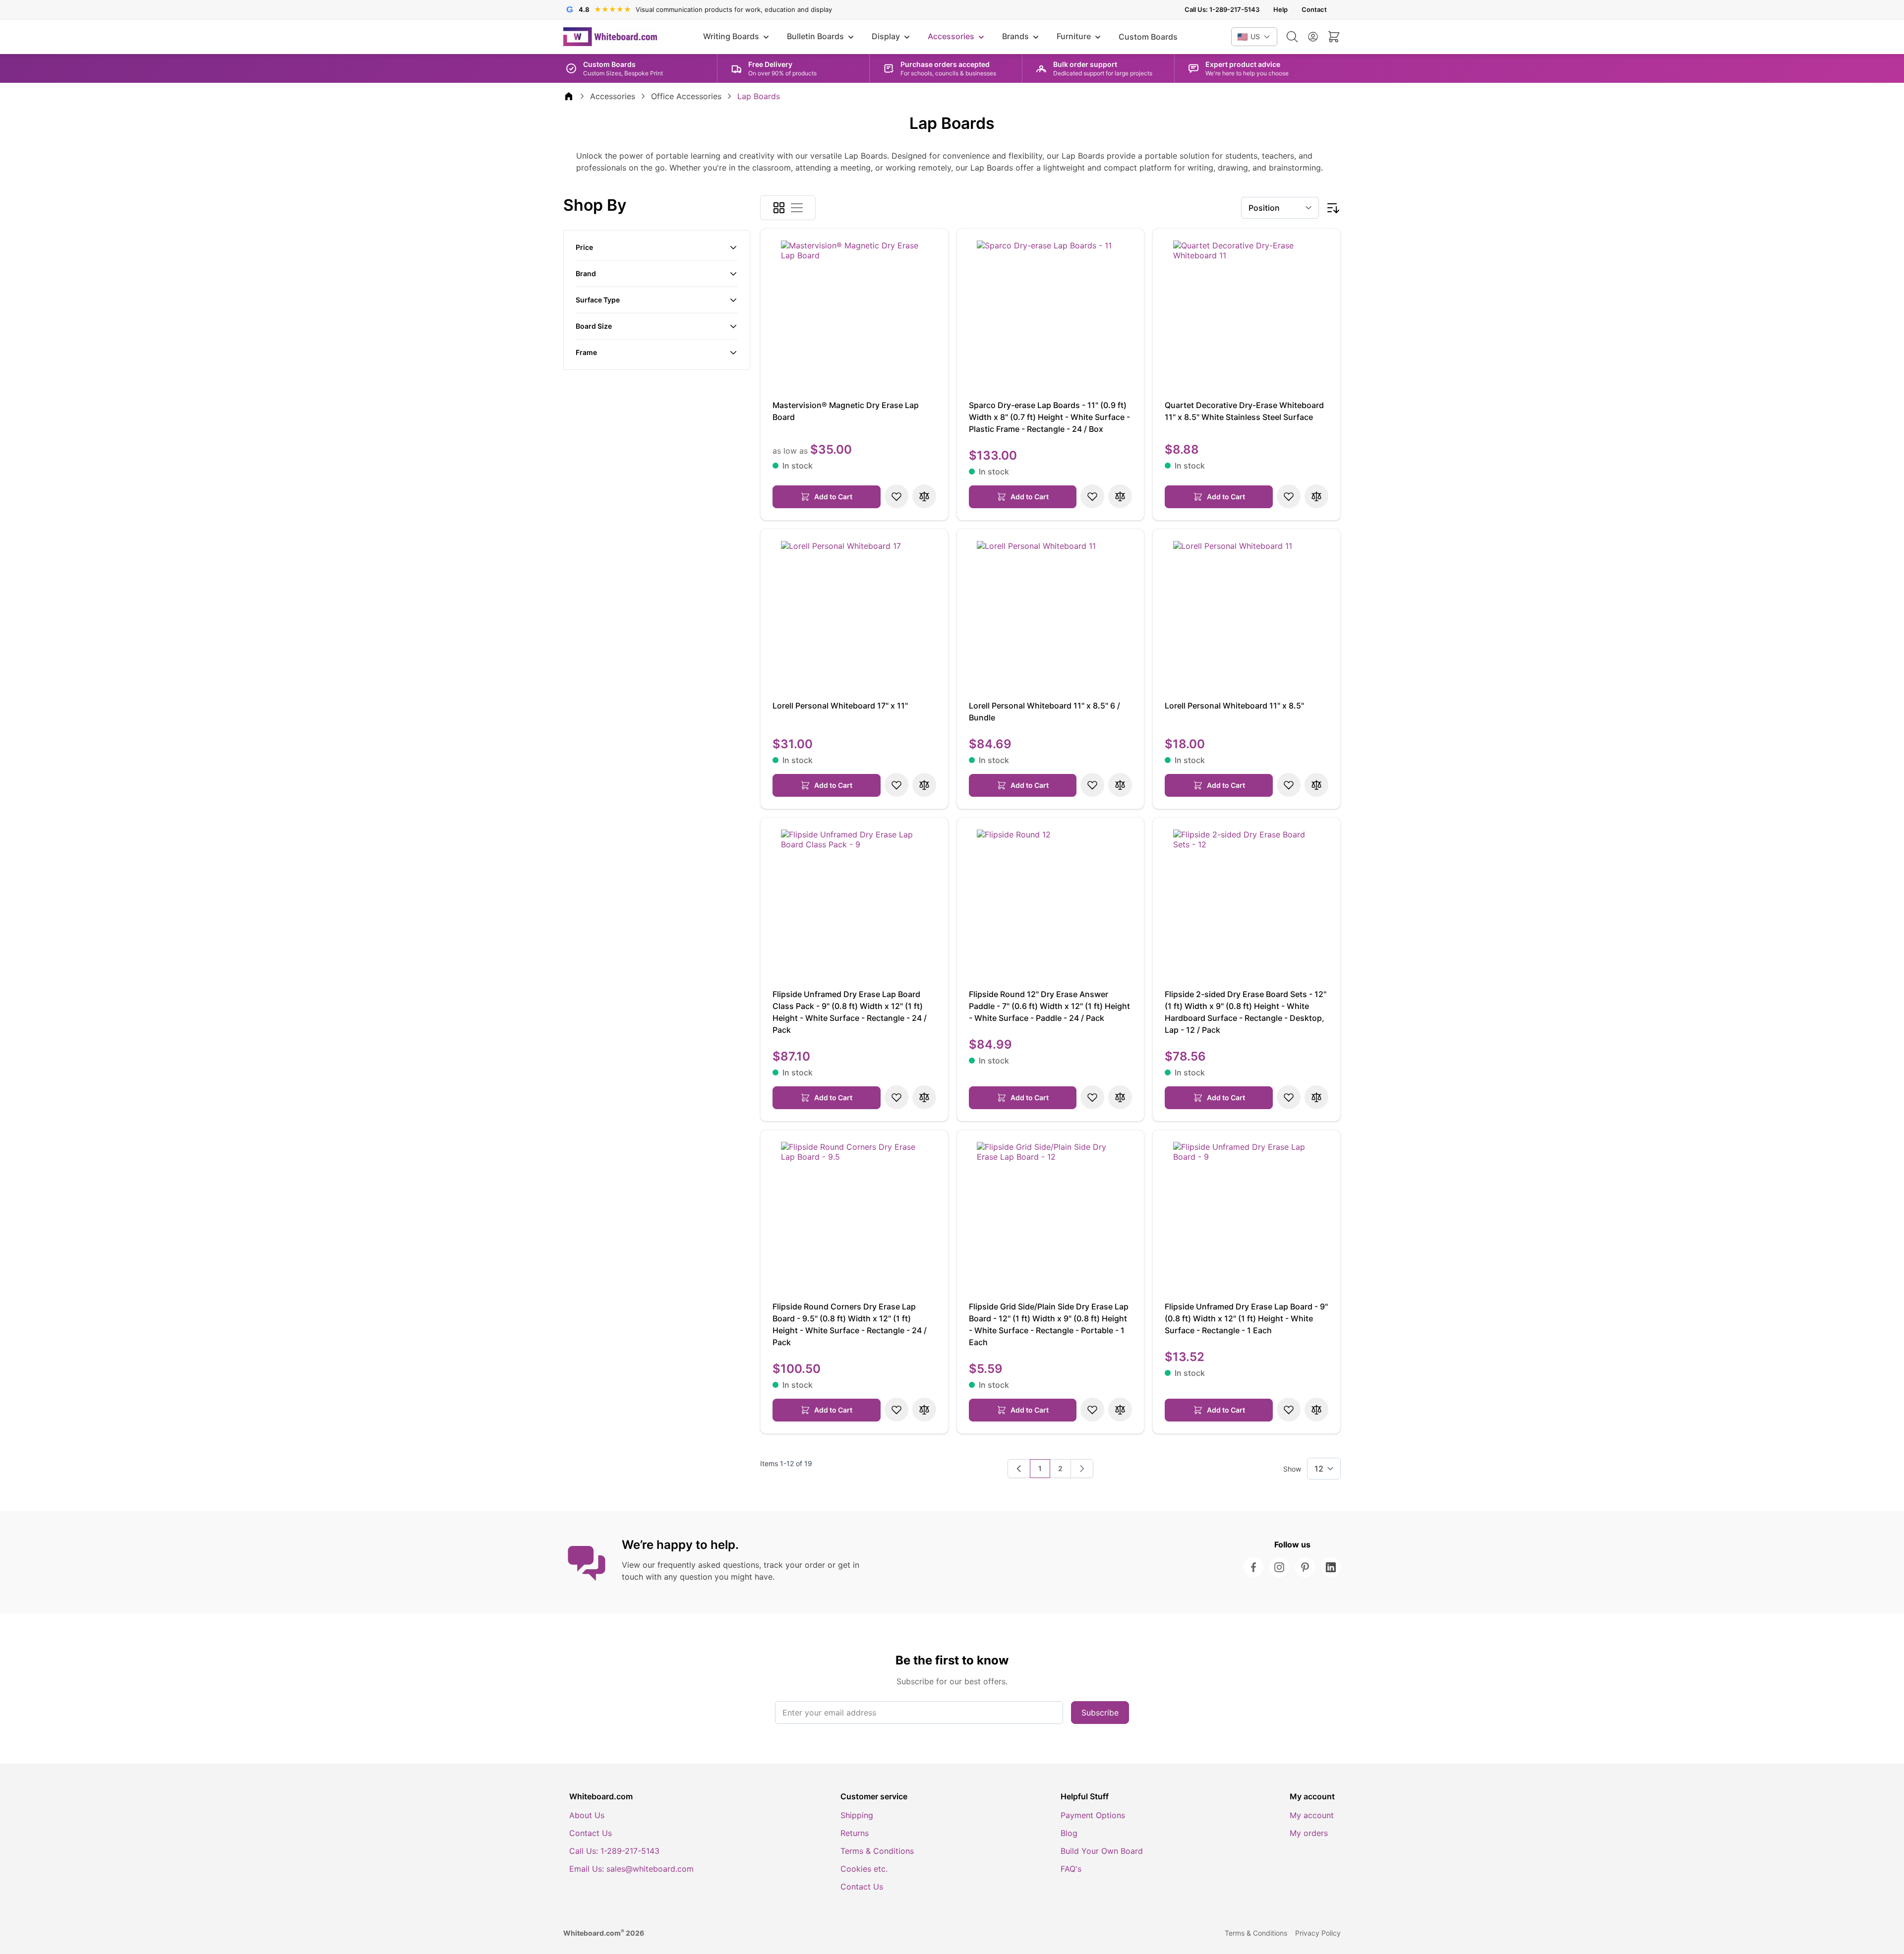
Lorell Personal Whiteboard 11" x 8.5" (1234, 706)
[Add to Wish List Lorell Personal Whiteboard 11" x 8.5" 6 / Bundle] (1092, 785)
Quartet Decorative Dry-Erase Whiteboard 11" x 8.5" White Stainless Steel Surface (1244, 411)
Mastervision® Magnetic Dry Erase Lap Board (846, 411)
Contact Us (591, 1833)
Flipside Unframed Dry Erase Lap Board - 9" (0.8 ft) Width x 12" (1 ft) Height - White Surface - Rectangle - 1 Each (1246, 1318)
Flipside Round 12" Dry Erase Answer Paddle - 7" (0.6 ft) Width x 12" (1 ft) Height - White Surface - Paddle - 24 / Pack (1049, 1006)
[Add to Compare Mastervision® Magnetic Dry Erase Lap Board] (924, 496)
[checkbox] (779, 208)
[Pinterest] (1305, 1567)
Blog (1069, 1833)
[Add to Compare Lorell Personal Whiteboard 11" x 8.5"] (1316, 785)
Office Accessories (686, 96)
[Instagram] (1279, 1567)
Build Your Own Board (1102, 1851)
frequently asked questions (708, 1565)
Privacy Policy (1318, 1933)
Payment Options (1093, 1815)
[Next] (1082, 1469)
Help (1280, 10)
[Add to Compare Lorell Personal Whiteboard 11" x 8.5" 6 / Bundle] (1120, 785)
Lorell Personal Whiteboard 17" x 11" (840, 706)
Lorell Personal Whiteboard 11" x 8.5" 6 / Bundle (1044, 711)
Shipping (857, 1815)
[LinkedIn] (1331, 1567)
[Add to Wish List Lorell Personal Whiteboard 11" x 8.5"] (1289, 785)
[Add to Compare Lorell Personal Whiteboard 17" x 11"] (924, 785)
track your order (794, 1565)
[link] (1019, 1469)
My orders (1309, 1833)
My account (1312, 1815)
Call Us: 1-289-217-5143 (1222, 10)
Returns (855, 1833)
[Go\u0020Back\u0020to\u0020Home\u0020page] (569, 96)
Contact (1314, 10)
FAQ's (1071, 1869)
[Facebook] (1253, 1567)
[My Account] (1313, 37)
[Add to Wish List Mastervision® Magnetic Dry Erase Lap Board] (896, 496)
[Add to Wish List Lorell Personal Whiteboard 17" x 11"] (896, 785)
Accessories (613, 96)
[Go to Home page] (610, 37)
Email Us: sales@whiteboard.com (631, 1869)
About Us (587, 1815)
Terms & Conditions (877, 1851)
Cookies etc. (864, 1869)
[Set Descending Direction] (1333, 208)
